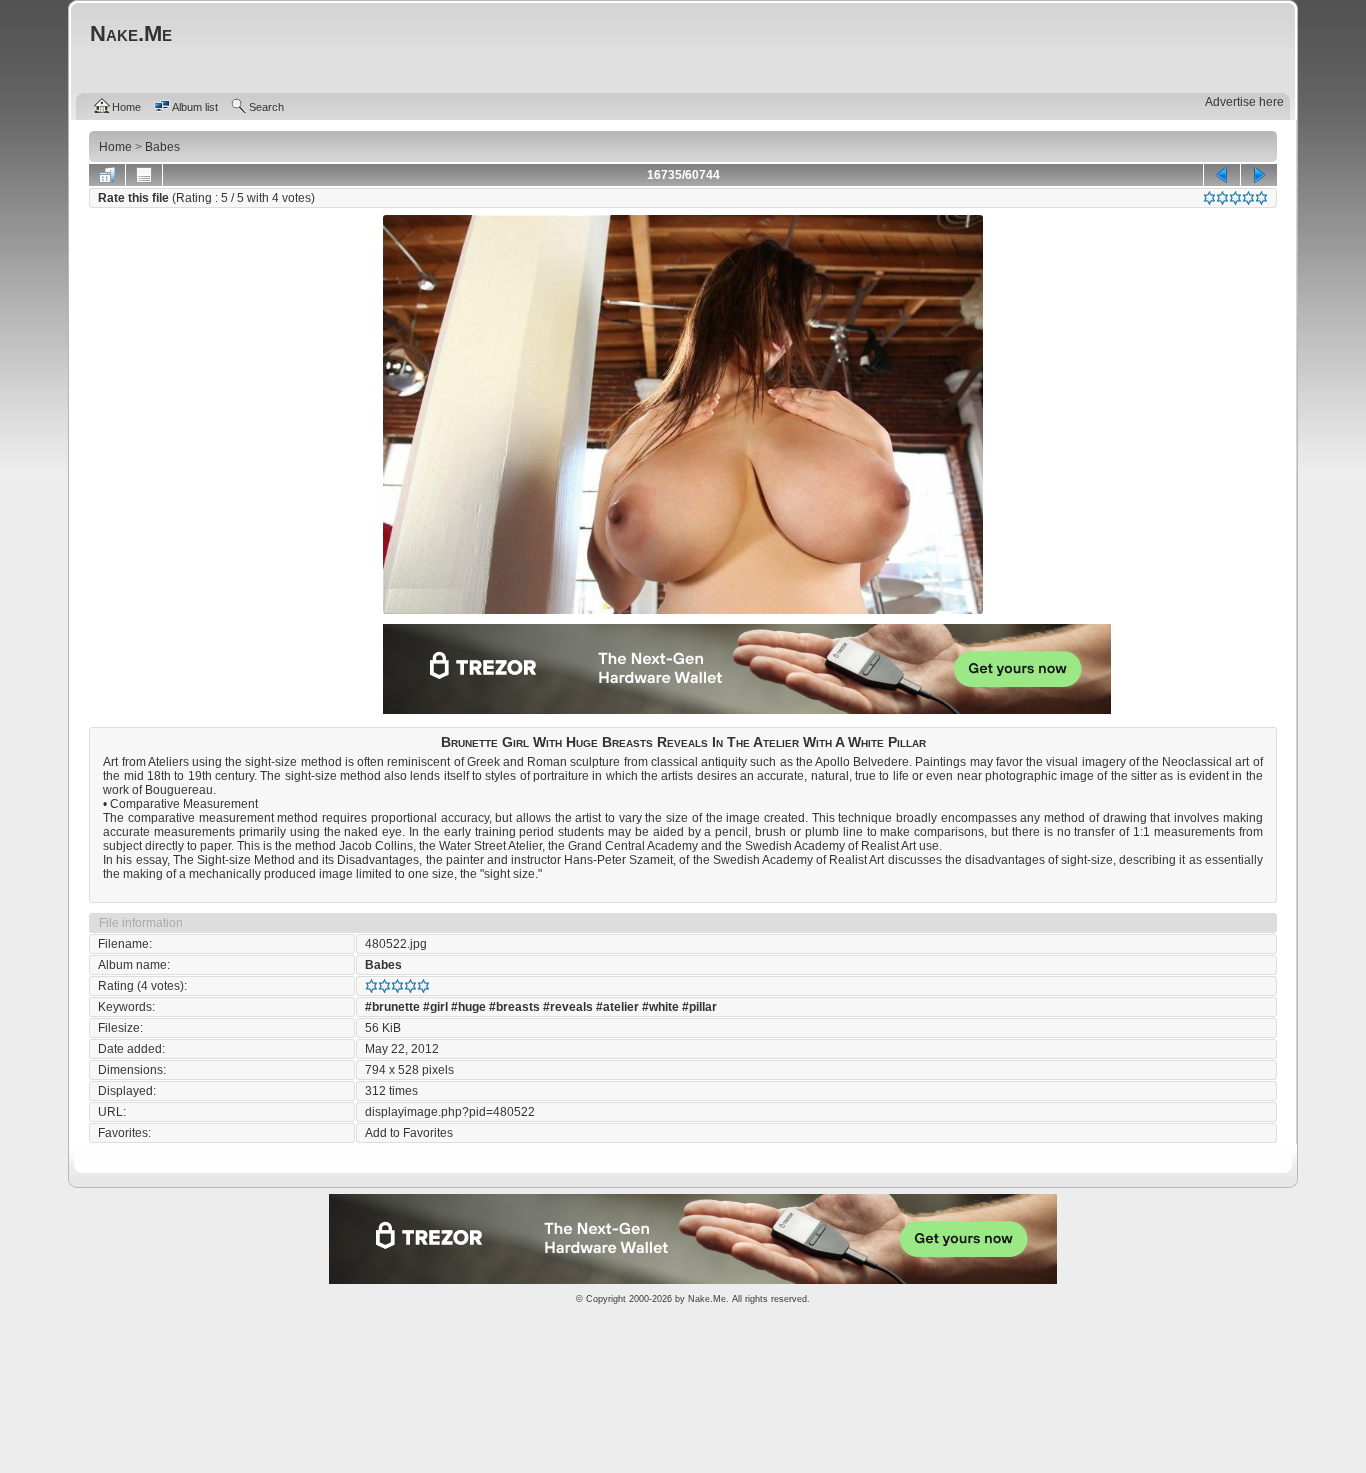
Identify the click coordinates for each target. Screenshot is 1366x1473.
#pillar (699, 1007)
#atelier (617, 1007)
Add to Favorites (409, 1133)
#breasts (514, 1007)
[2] (1222, 198)
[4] (1248, 198)
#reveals (568, 1007)
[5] (1261, 198)
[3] (1235, 198)
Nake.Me (707, 1299)
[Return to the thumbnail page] (107, 175)
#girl (435, 1007)
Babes (383, 965)
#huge (468, 1007)
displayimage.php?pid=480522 (450, 1112)
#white (660, 1007)
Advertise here (1244, 102)
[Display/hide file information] (144, 175)
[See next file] (1259, 175)
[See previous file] (1222, 175)
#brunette (392, 1007)
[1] (1209, 198)
